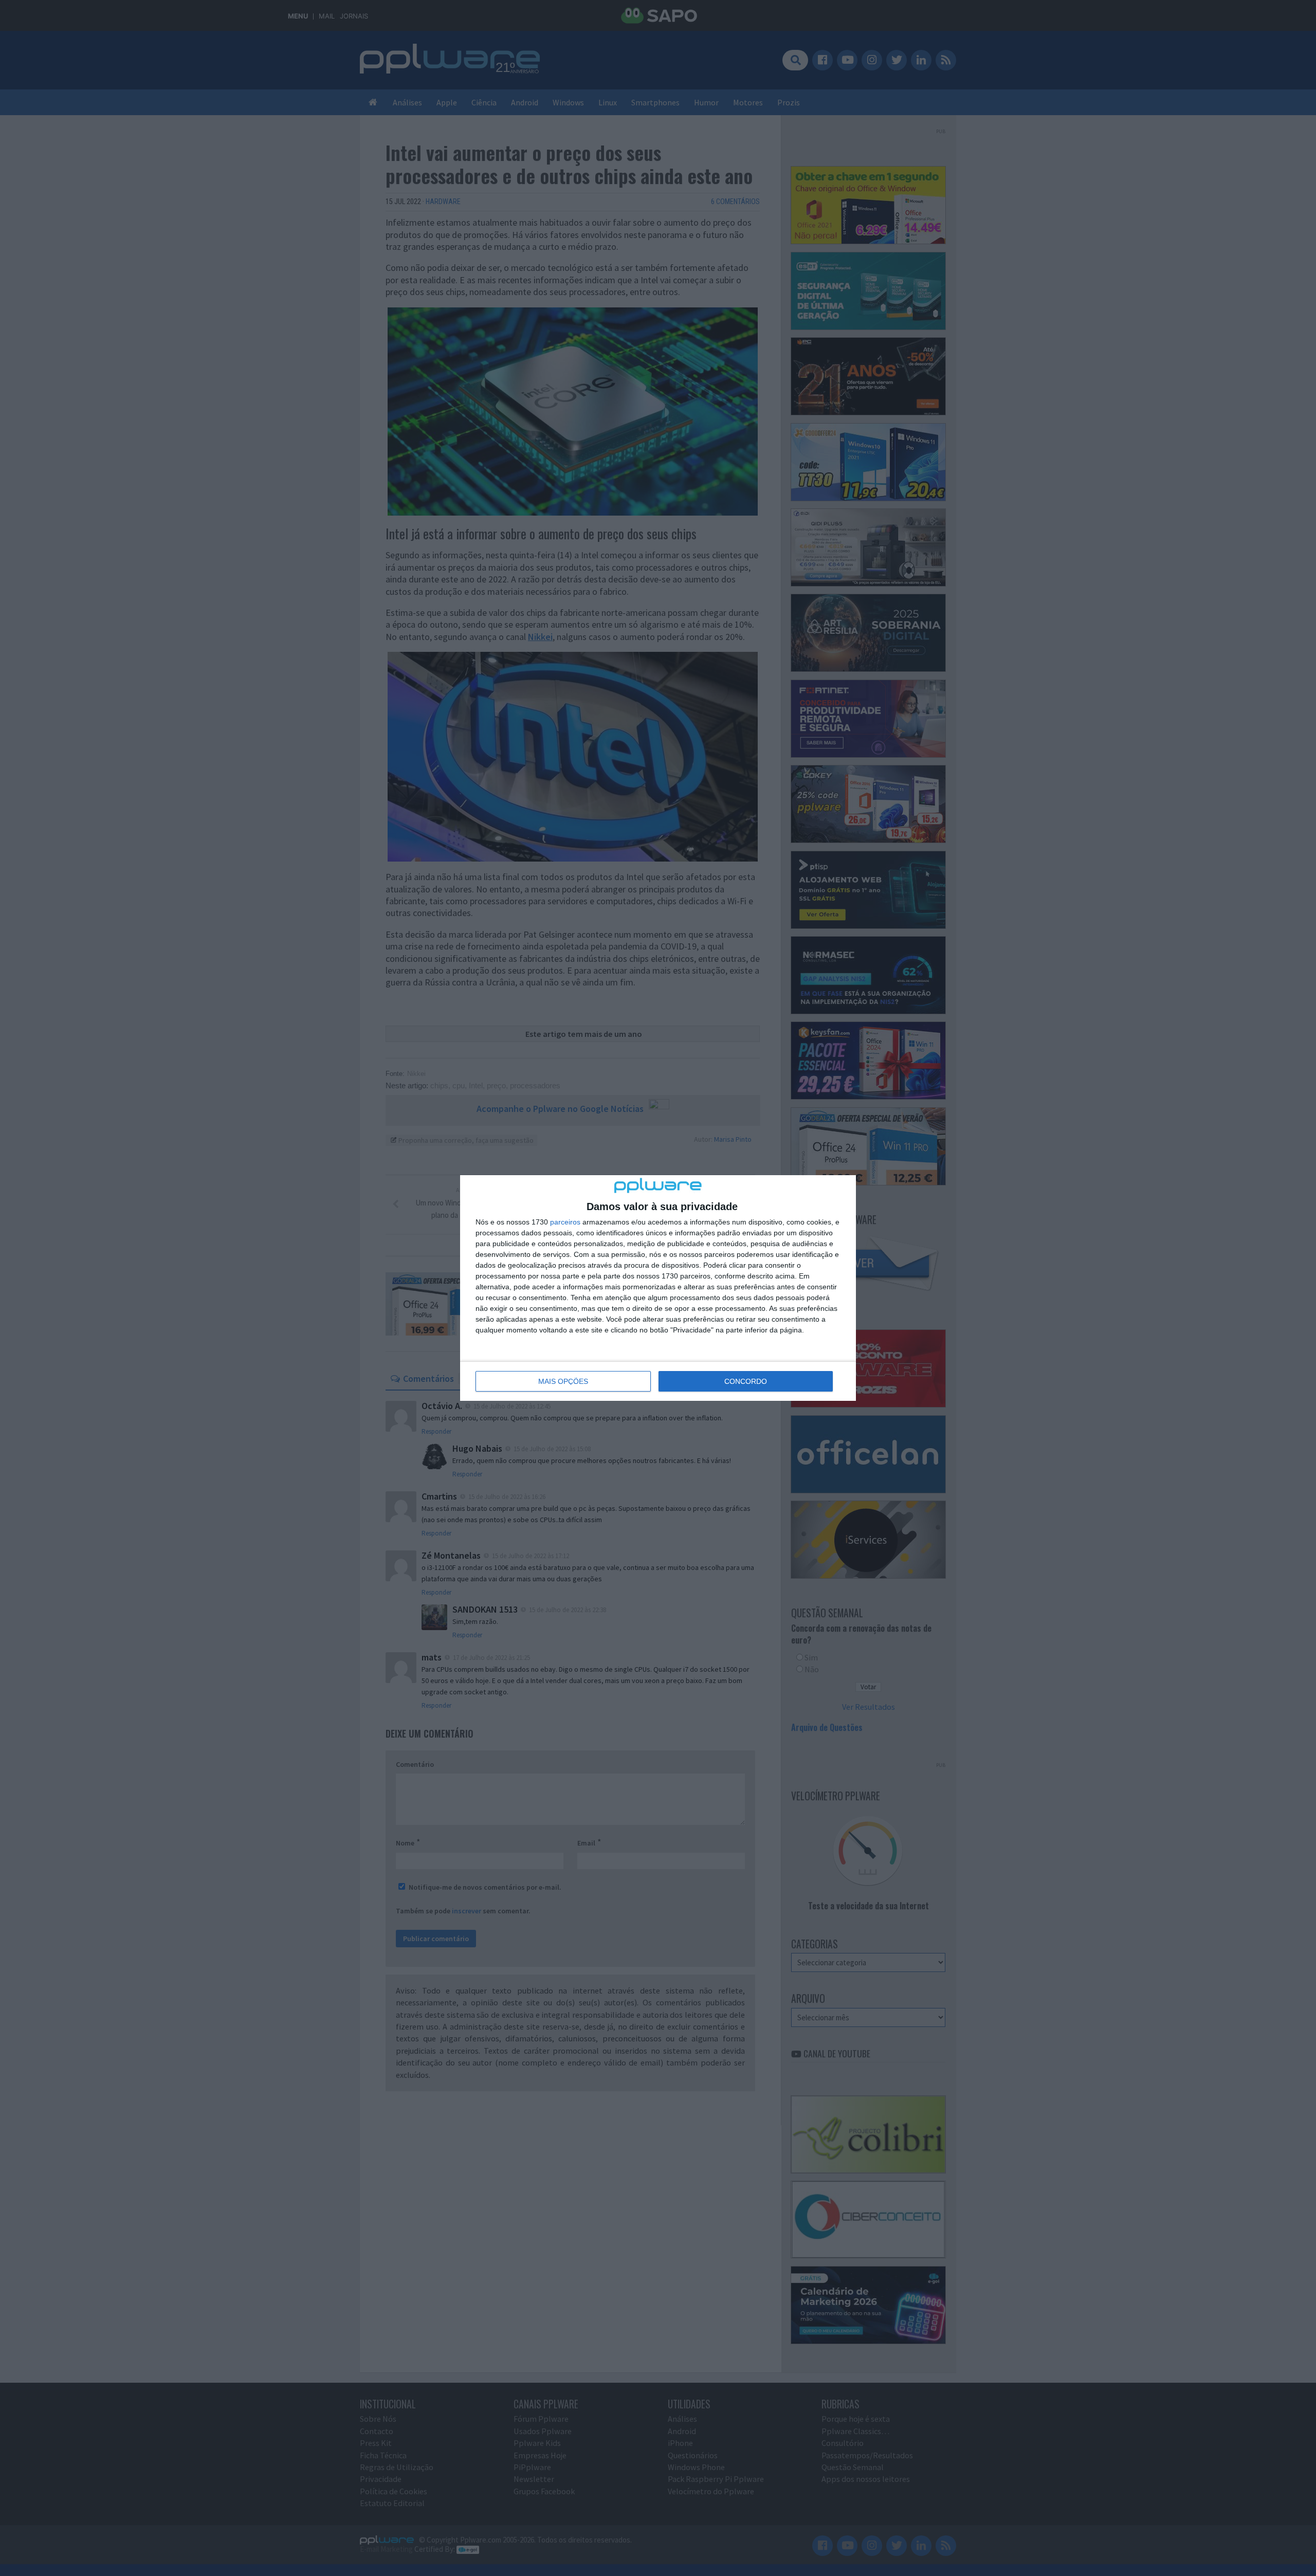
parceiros (565, 1222)
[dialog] (658, 1288)
